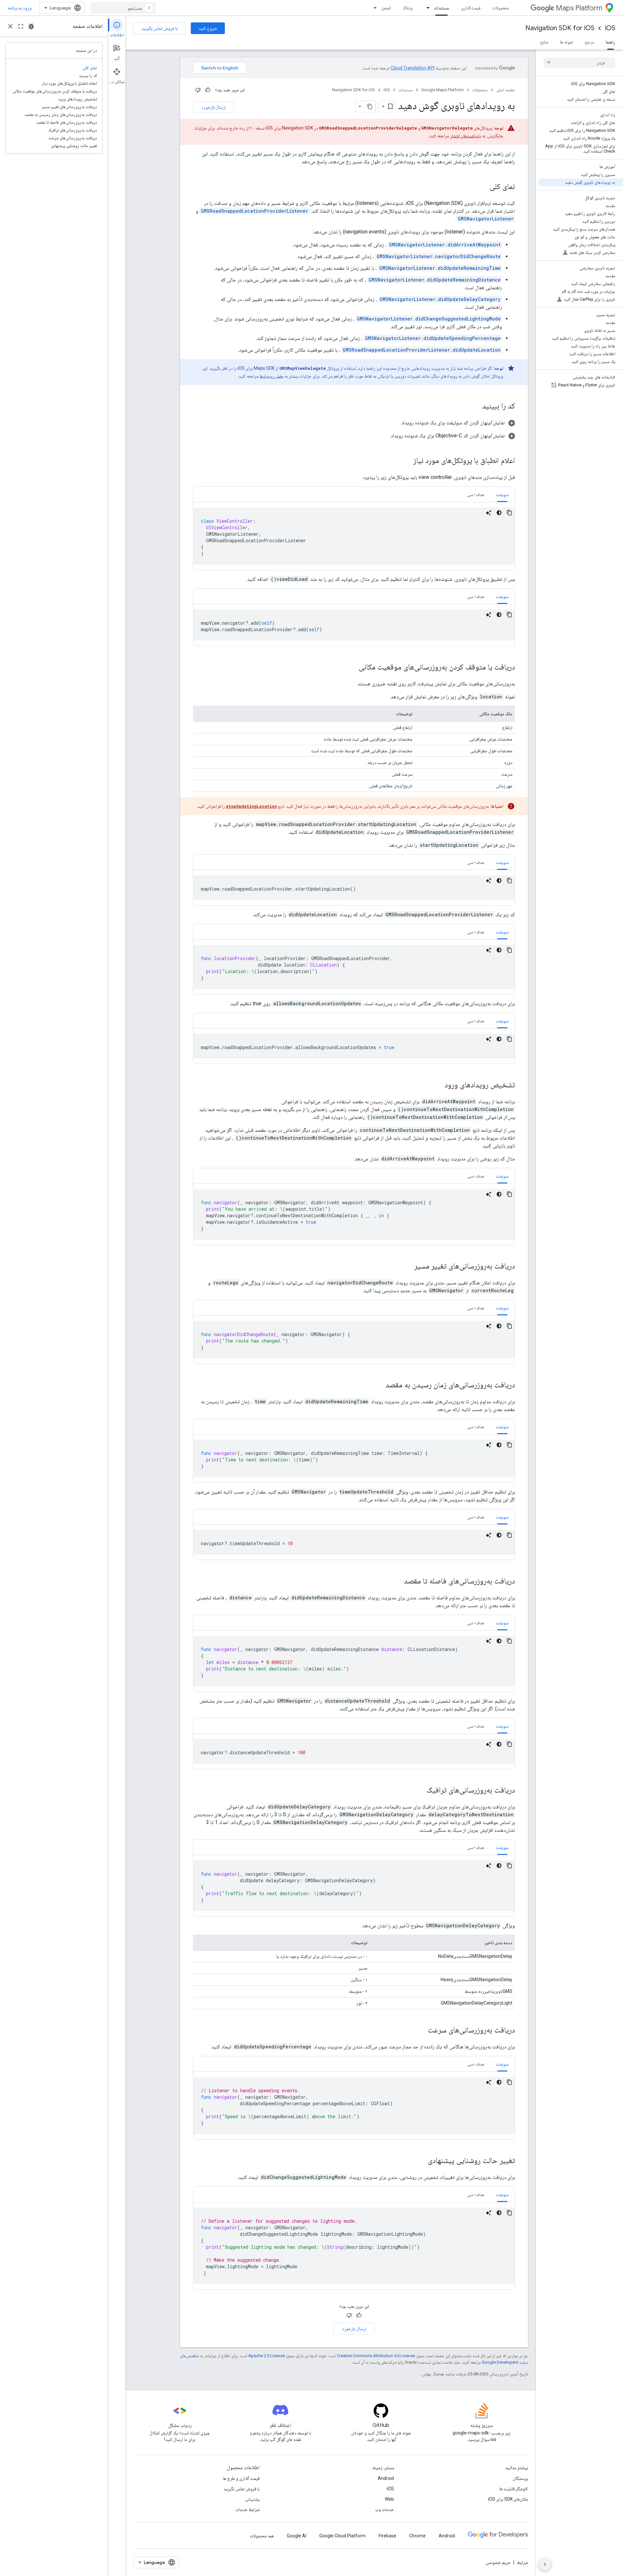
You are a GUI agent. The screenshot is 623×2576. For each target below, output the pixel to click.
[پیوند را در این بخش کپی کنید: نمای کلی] (483, 187)
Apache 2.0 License (267, 2356)
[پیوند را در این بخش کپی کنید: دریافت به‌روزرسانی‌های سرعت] (421, 2031)
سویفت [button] (502, 494)
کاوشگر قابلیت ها (514, 2489)
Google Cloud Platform (342, 2536)
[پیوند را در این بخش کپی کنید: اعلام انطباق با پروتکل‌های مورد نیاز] (407, 461)
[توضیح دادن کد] (489, 513)
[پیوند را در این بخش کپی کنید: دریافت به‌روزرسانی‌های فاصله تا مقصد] (397, 1582)
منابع (544, 42)
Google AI (297, 2536)
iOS (610, 28)
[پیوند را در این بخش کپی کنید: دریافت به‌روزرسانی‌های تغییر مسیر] (408, 1267)
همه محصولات (262, 2536)
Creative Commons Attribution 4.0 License (376, 2356)
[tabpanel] (354, 536)
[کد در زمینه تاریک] (499, 513)
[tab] (502, 494)
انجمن (386, 8)
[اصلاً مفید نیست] (198, 90)
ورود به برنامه (20, 8)
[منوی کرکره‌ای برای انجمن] (373, 8)
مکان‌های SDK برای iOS (508, 2499)
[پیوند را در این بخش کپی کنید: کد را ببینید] (476, 406)
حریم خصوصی (498, 2562)
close (10, 26)
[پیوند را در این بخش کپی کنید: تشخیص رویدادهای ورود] (438, 1085)
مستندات (441, 8)
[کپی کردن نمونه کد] (509, 513)
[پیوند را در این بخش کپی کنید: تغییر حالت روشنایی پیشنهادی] (421, 2161)
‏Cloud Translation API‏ (413, 68)
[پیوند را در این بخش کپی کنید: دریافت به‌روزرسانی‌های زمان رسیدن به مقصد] (379, 1385)
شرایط (522, 2562)
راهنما (611, 42)
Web (389, 2499)
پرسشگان (520, 2478)
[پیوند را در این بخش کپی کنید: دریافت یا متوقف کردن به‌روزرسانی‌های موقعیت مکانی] (352, 668)
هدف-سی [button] (476, 494)
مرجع (589, 42)
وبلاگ (408, 8)
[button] (354, 423)
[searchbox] (579, 63)
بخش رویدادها (272, 376)
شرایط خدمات (248, 2509)
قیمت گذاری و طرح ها (241, 2478)
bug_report (31, 26)
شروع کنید (208, 28)
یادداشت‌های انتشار (466, 136)
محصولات (501, 8)
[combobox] (123, 8)
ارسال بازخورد (214, 107)
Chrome (417, 2536)
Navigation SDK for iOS (560, 28)
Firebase (387, 2536)
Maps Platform (579, 8)
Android (386, 2478)
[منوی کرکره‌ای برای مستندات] (426, 8)
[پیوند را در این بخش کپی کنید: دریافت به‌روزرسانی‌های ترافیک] (420, 1791)
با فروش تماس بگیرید (159, 28)
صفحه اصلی (506, 90)
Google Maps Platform (442, 90)
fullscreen (21, 26)
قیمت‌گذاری (471, 8)
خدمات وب (385, 2509)
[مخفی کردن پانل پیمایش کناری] (545, 2564)
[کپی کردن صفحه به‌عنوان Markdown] (370, 106)
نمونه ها (567, 42)
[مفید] (208, 90)
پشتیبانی (252, 2499)
